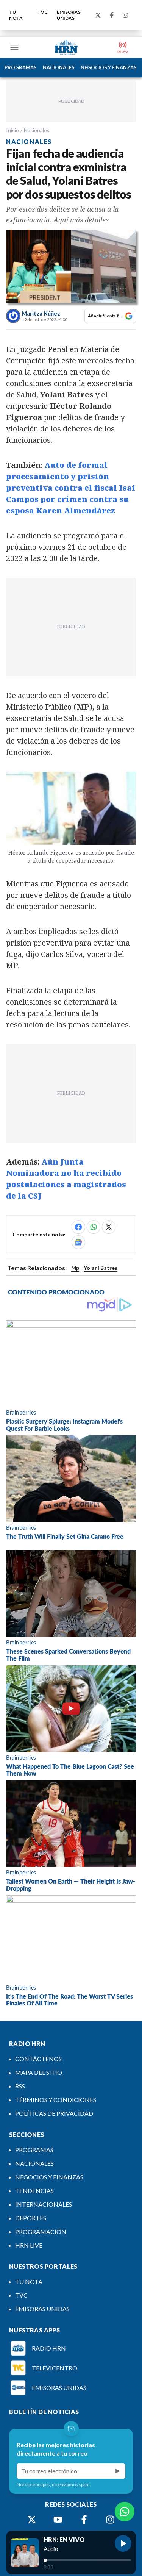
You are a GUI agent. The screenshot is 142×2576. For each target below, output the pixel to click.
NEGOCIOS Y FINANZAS (109, 67)
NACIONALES (59, 67)
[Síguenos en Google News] (78, 1242)
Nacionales (37, 130)
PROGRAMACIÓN (41, 2231)
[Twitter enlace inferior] (32, 2520)
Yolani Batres (101, 1268)
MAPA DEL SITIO (39, 2072)
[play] (123, 2543)
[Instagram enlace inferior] (110, 2520)
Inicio (12, 130)
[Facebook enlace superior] (112, 15)
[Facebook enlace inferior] (84, 2520)
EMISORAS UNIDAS (69, 15)
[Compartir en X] (109, 1227)
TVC (43, 12)
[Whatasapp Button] (125, 2512)
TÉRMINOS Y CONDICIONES (56, 2100)
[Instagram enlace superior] (125, 15)
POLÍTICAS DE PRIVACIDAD (54, 2113)
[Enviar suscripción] (118, 2471)
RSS (20, 2086)
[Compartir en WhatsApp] (94, 1227)
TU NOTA (16, 15)
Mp (75, 1268)
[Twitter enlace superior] (98, 15)
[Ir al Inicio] (66, 47)
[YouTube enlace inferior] (58, 2520)
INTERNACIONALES (44, 2204)
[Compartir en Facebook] (78, 1227)
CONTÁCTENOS (38, 2059)
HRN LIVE (29, 2245)
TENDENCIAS (34, 2191)
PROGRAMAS (21, 67)
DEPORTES (31, 2218)
